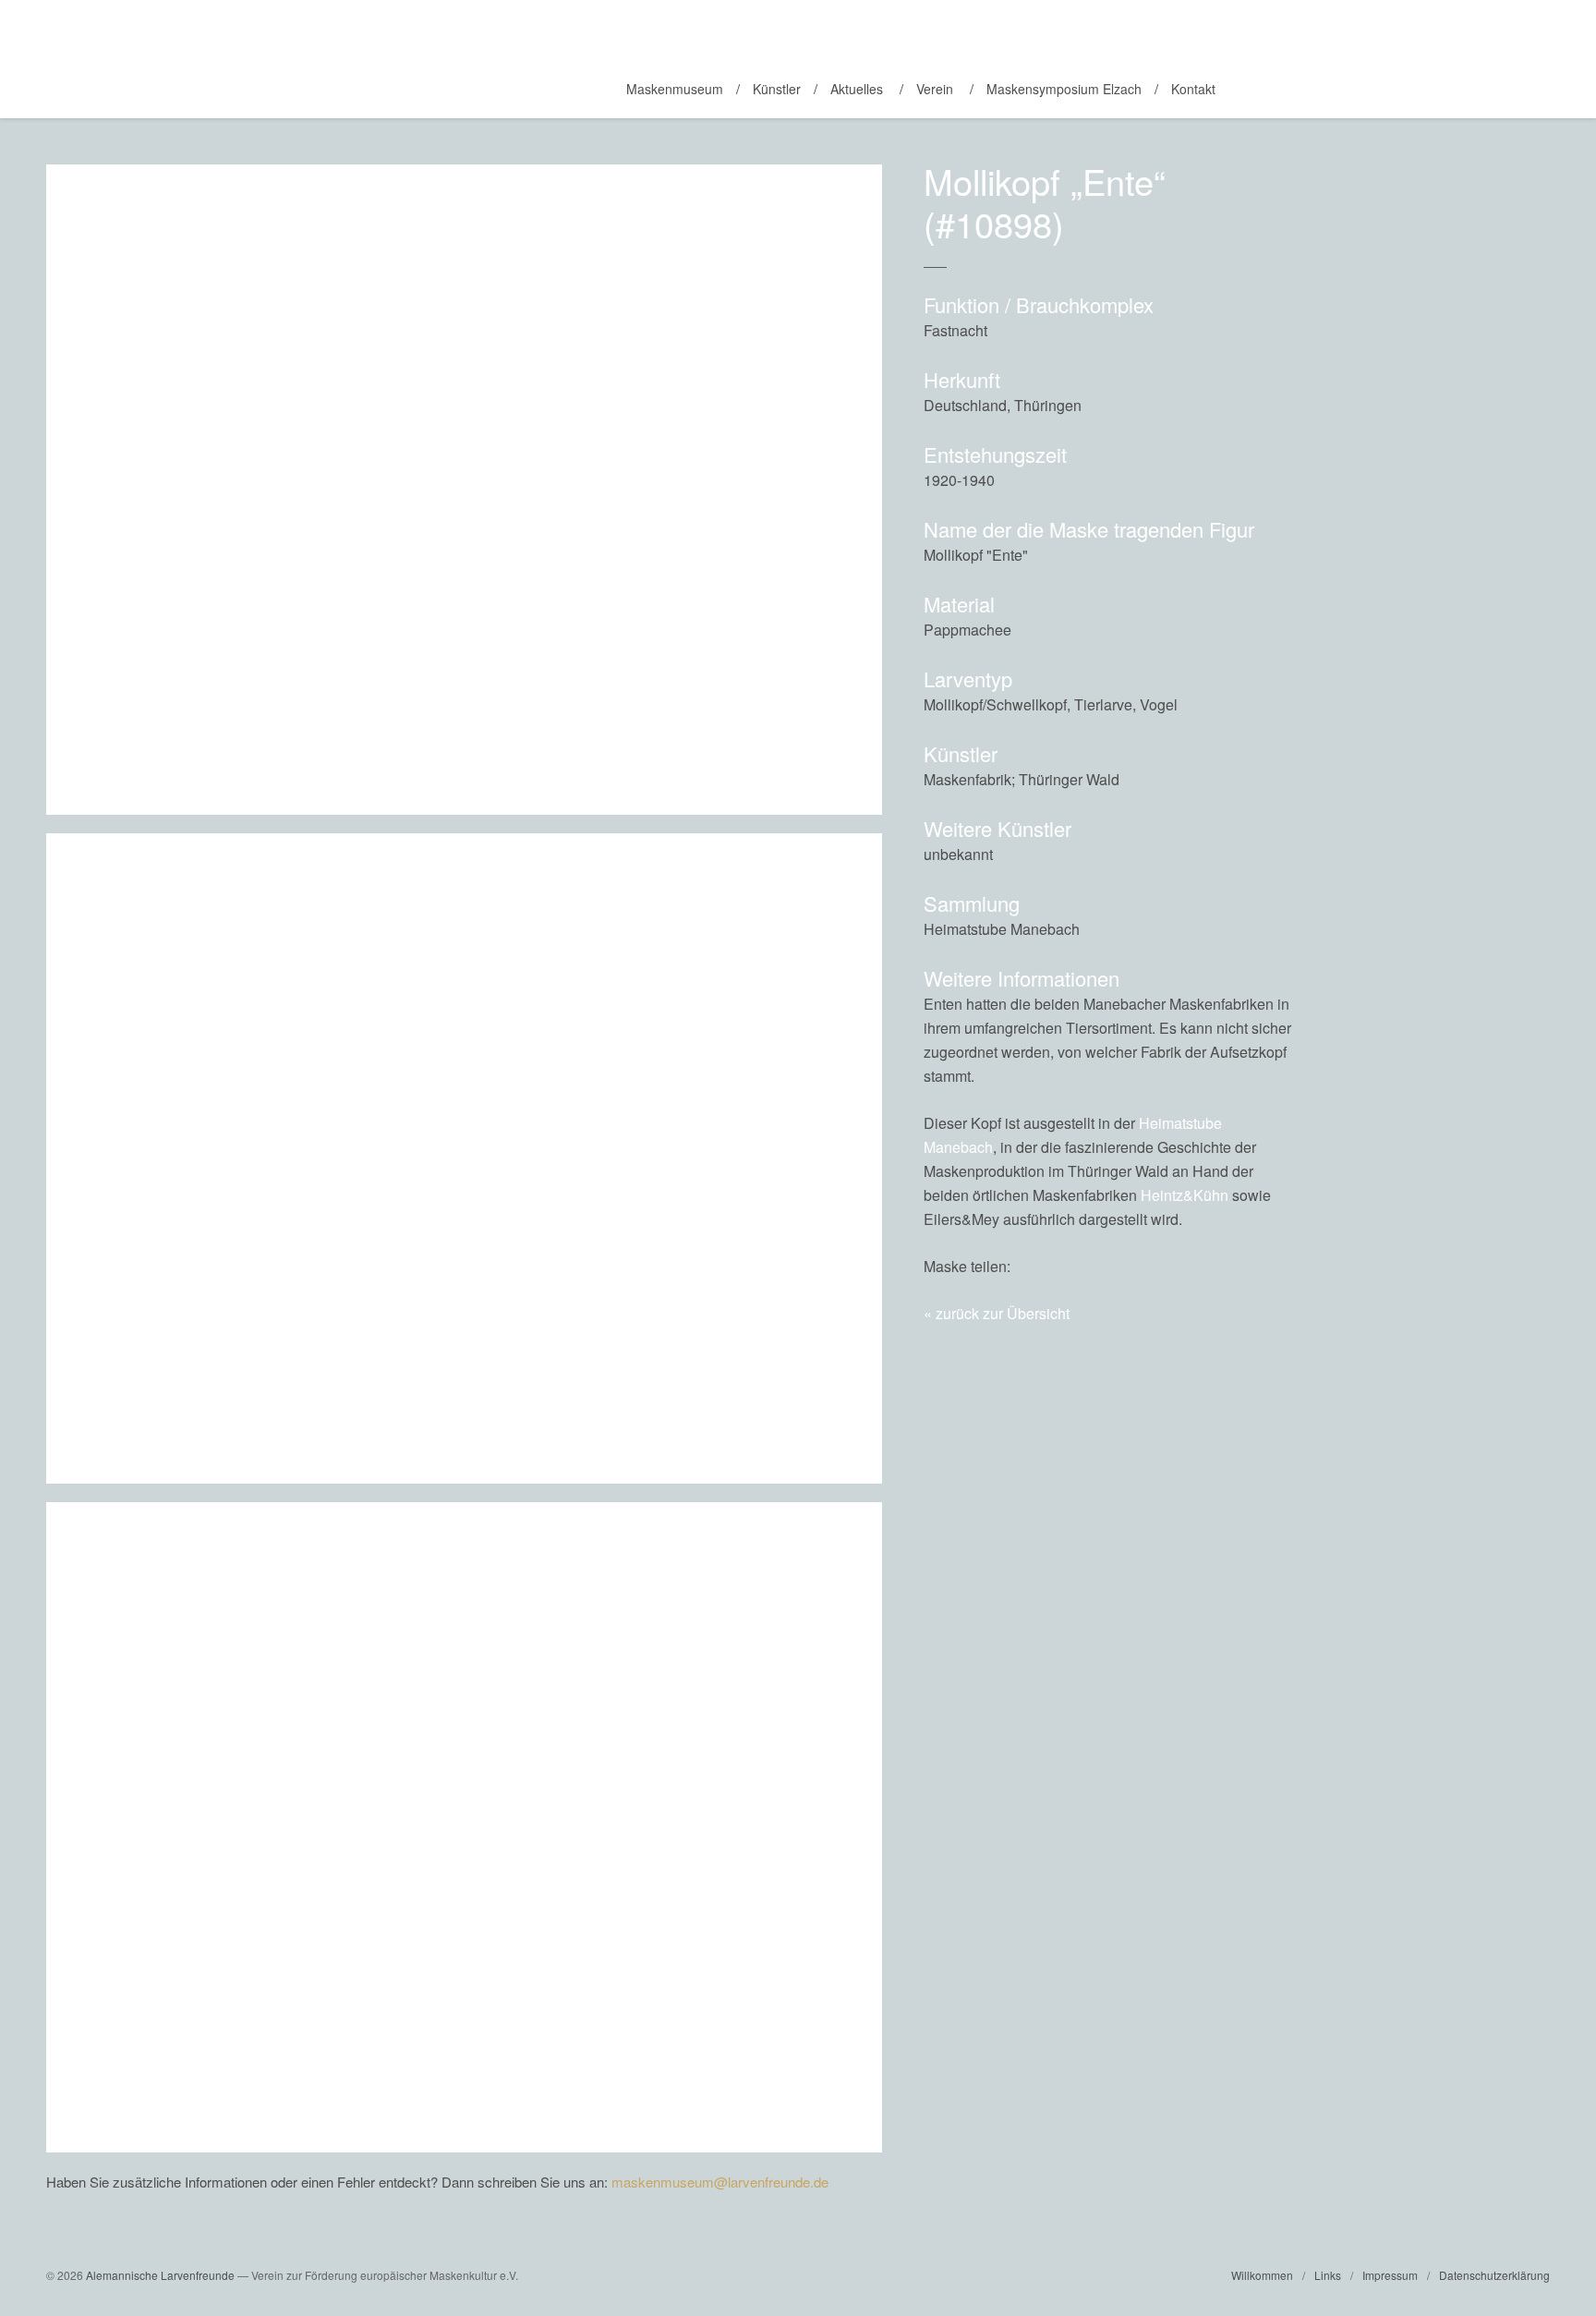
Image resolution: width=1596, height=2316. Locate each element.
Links (1328, 2275)
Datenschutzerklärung (1494, 2275)
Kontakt (1193, 89)
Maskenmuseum (675, 89)
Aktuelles (857, 89)
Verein (935, 89)
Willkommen (1262, 2275)
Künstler (777, 89)
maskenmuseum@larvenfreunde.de (720, 2182)
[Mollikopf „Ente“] (1238, 1266)
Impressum (1390, 2275)
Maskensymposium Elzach (1064, 89)
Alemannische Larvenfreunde (160, 2275)
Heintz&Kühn (1185, 1195)
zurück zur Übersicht (1003, 1313)
